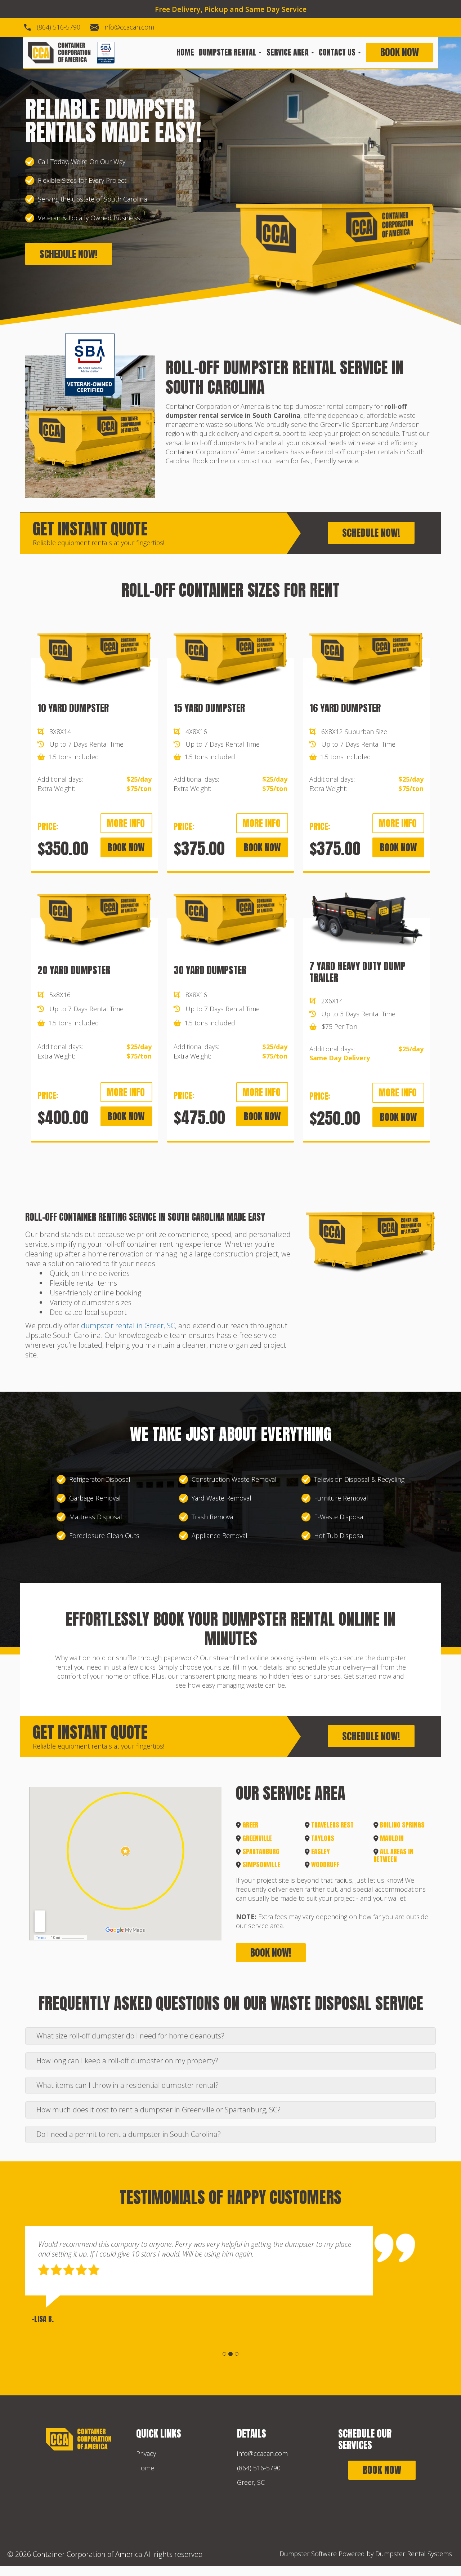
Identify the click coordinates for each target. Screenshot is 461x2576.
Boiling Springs (402, 1825)
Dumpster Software (308, 2554)
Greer (250, 1825)
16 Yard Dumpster (345, 708)
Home (185, 53)
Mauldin (392, 1838)
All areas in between (393, 1855)
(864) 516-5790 (59, 27)
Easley (321, 1852)
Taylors (323, 1838)
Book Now (400, 52)
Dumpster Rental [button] (228, 53)
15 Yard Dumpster (209, 708)
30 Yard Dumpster (210, 970)
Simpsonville (261, 1864)
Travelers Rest (332, 1825)
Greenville (257, 1838)
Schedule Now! (69, 254)
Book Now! (271, 1952)
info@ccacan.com (129, 27)
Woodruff (325, 1864)
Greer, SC (251, 2482)
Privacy (146, 2453)
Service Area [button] (288, 53)
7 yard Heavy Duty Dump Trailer (357, 972)
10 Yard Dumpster (73, 708)
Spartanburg (261, 1852)
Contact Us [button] (338, 53)
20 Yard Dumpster (74, 970)
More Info (126, 823)
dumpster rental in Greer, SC (128, 1325)
